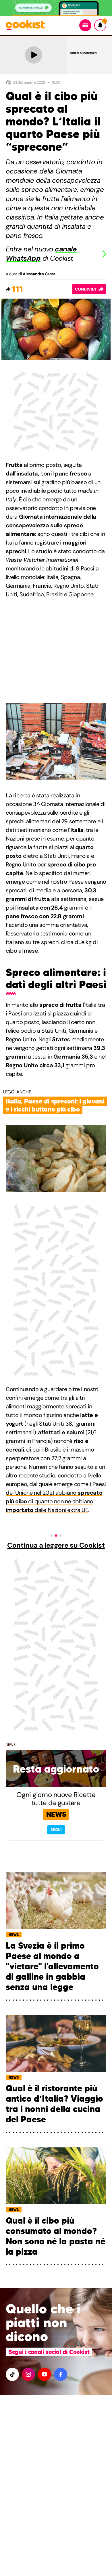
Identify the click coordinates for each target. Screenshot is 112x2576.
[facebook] (61, 2374)
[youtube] (45, 2374)
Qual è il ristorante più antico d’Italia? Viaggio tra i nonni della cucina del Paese (54, 2104)
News (11, 1745)
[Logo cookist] (25, 25)
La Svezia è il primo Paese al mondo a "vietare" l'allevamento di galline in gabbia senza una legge (52, 1966)
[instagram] (28, 2374)
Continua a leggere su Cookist (56, 1545)
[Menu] (85, 25)
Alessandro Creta (39, 274)
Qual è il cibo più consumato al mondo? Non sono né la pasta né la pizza (56, 2236)
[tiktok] (12, 2374)
